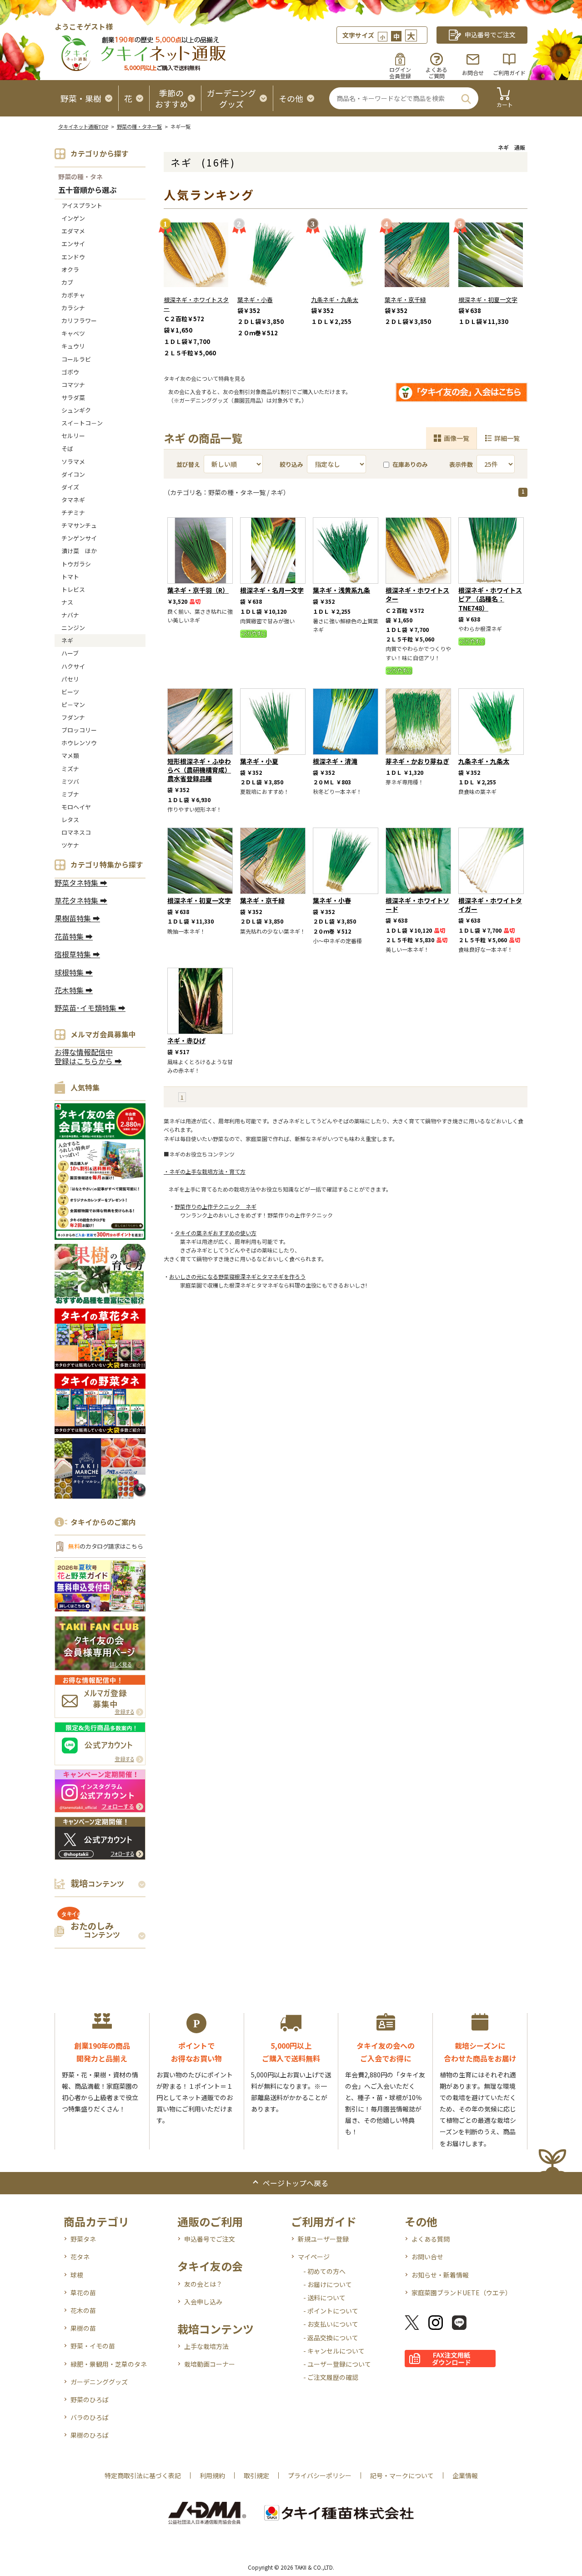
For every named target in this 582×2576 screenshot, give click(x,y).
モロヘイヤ (76, 807)
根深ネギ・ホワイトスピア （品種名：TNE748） (490, 599)
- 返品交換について (331, 2338)
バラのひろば (90, 2417)
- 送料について (324, 2298)
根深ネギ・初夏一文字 (488, 300)
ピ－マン (73, 705)
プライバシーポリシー (320, 2475)
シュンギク (76, 410)
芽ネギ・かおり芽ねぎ (417, 761)
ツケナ (70, 845)
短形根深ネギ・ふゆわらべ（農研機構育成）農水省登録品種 (199, 770)
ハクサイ (73, 666)
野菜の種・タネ (80, 177)
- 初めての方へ (324, 2271)
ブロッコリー (79, 730)
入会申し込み (203, 2302)
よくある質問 (431, 2239)
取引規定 (256, 2475)
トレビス (73, 589)
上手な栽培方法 (206, 2346)
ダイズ (70, 487)
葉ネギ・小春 (255, 300)
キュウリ (73, 346)
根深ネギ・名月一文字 (272, 590)
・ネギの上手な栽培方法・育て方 (205, 1171)
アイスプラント (82, 205)
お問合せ (473, 73)
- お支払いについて (331, 2324)
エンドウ (73, 257)
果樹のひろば (90, 2435)
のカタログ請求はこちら (105, 1546)
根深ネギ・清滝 (335, 761)
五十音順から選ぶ (87, 190)
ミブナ (70, 794)
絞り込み (291, 464)
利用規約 (212, 2475)
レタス (70, 820)
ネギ (67, 640)
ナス (67, 602)
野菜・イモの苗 (93, 2346)
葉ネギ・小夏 (259, 761)
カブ (67, 282)
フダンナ (73, 717)
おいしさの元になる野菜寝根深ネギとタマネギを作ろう (237, 1276)
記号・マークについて (402, 2475)
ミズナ (70, 769)
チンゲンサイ (79, 538)
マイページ (314, 2257)
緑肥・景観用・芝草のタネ (109, 2364)
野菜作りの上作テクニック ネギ (216, 1206)
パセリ (70, 679)
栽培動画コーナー (210, 2364)
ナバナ (70, 615)
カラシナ (73, 308)
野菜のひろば (90, 2399)
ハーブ (70, 653)
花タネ (80, 2257)
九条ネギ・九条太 (335, 300)
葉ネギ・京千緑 (405, 300)
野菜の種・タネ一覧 (139, 126)
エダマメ (73, 231)
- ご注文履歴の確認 (331, 2377)
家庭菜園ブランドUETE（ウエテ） (462, 2293)
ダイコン (73, 474)
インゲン (73, 218)
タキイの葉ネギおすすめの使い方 (216, 1233)
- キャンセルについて (334, 2351)
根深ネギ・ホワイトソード (417, 905)
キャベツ (73, 333)
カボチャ (73, 295)
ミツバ (70, 781)
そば (67, 448)
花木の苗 (83, 2310)
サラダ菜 (73, 397)
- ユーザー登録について (337, 2364)
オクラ (70, 270)
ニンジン (73, 628)
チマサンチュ (79, 525)
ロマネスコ (76, 832)
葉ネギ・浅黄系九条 (341, 590)
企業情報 (465, 2475)
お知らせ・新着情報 (440, 2275)
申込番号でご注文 (210, 2239)
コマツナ (73, 385)
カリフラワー (79, 321)
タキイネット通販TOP (83, 126)
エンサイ (73, 244)
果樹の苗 (83, 2328)
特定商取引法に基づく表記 (143, 2475)
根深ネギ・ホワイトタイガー (490, 905)
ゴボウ (70, 372)
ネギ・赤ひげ (186, 1041)
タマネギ (73, 500)
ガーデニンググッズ (99, 2382)
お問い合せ (427, 2257)
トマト (70, 577)
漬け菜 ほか (79, 551)
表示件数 (461, 464)
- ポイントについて (331, 2311)
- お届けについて (328, 2284)
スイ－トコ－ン (82, 423)
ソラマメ (73, 462)
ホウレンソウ (79, 743)
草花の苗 (83, 2293)
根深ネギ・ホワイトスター (196, 304)
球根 (77, 2275)
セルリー (73, 436)
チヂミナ (73, 513)
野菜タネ (83, 2239)
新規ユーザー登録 (323, 2239)
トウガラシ (76, 564)
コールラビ (76, 359)
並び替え (188, 464)
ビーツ (70, 692)
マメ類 (70, 755)
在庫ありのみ (410, 464)
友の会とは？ (203, 2284)
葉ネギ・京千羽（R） (198, 590)
